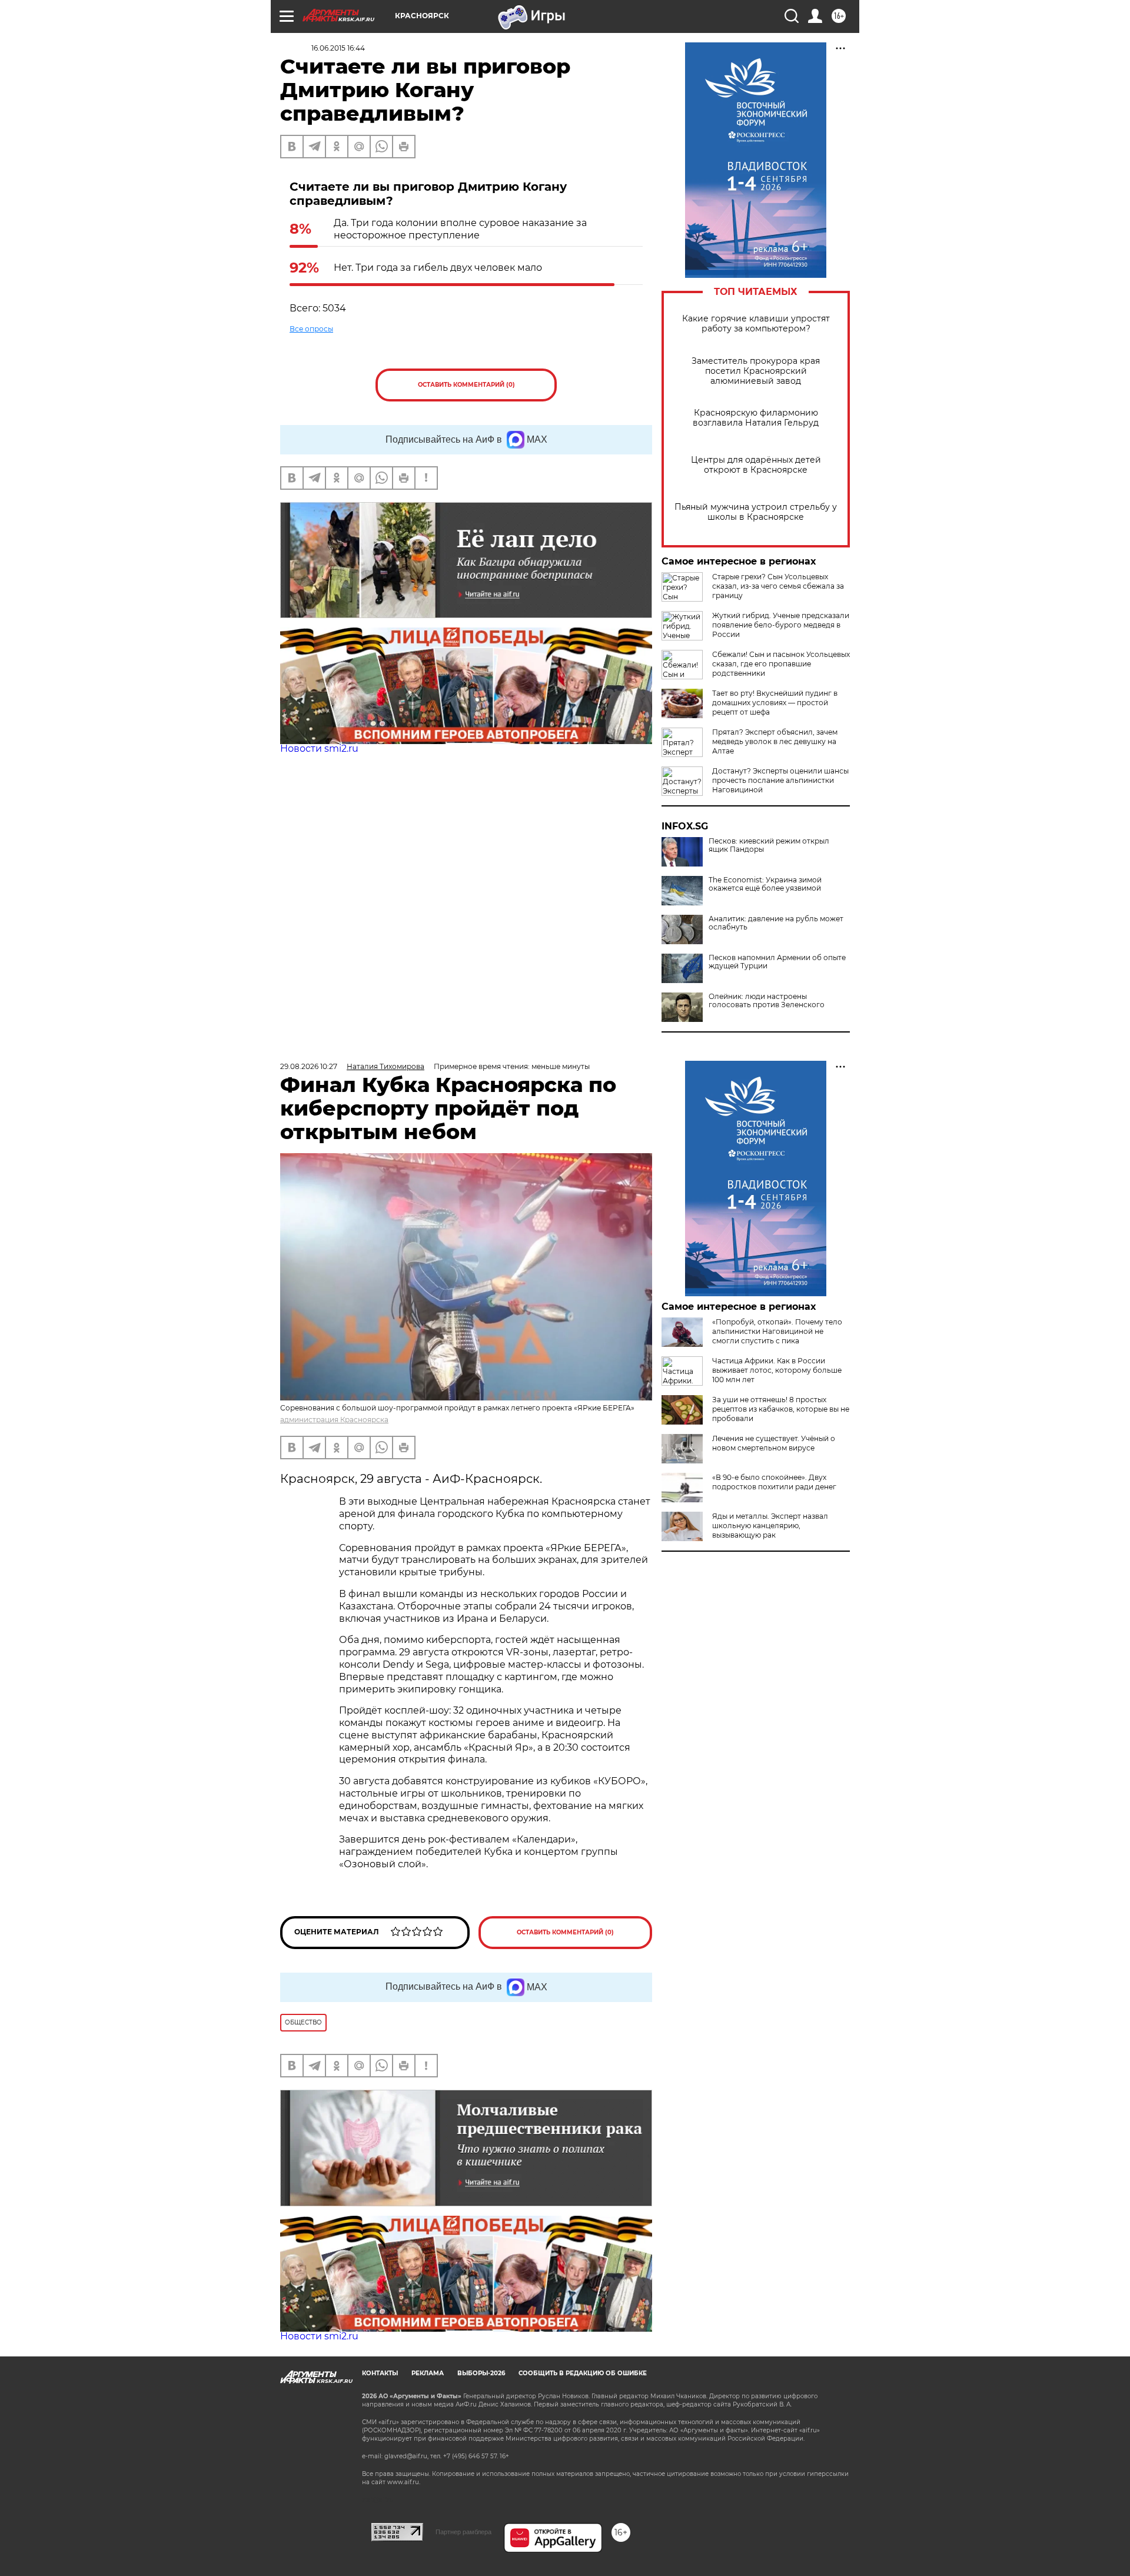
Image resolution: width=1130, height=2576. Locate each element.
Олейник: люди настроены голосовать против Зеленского (767, 1001)
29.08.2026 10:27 (309, 1066)
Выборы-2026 (481, 2373)
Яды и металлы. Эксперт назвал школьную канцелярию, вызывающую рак (770, 1526)
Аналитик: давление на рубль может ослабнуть (776, 923)
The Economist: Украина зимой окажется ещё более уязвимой (765, 884)
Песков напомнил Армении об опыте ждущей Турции (777, 962)
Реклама (428, 2373)
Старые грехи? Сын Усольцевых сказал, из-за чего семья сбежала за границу (778, 586)
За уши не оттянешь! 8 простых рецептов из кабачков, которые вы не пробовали (781, 1409)
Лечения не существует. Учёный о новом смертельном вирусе (774, 1443)
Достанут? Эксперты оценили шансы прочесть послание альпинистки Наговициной (780, 780)
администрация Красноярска (334, 1420)
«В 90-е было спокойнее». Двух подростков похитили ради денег (774, 1482)
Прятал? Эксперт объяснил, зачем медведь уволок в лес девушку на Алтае (775, 741)
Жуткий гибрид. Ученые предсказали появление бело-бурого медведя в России (781, 625)
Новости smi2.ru (319, 748)
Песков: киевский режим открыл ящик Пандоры (769, 845)
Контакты (380, 2373)
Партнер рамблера (463, 2532)
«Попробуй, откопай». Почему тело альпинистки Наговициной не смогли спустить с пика (777, 1331)
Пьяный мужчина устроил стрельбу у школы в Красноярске (756, 512)
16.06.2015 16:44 (338, 48)
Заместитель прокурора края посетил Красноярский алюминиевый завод (756, 371)
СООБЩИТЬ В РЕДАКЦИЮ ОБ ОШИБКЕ (583, 2373)
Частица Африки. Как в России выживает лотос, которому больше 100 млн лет (777, 1370)
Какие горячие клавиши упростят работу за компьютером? (756, 324)
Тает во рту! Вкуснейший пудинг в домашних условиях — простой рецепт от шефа (775, 703)
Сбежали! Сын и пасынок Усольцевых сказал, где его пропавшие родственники (781, 664)
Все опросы (311, 329)
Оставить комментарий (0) (466, 385)
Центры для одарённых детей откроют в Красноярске (756, 465)
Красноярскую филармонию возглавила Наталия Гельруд (756, 418)
